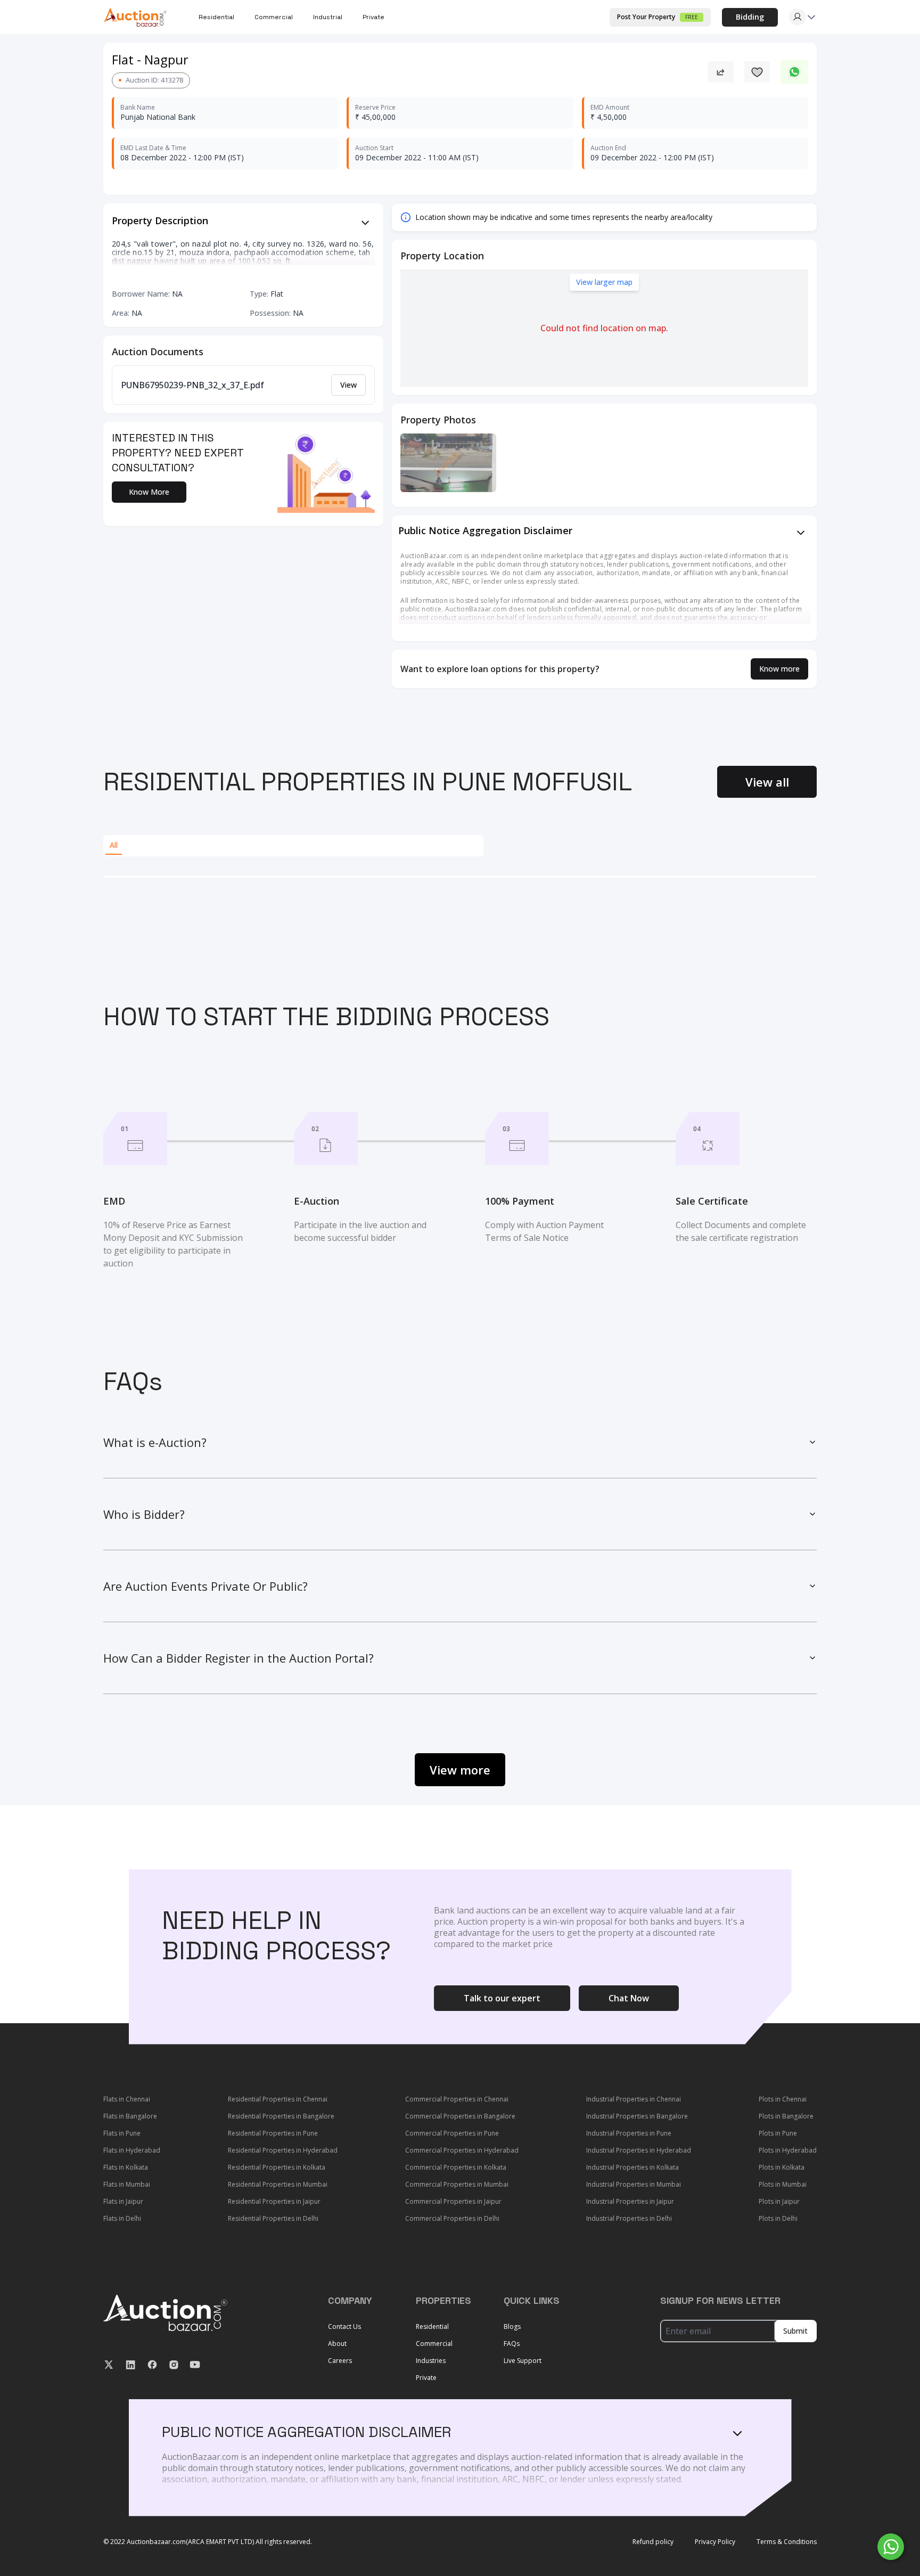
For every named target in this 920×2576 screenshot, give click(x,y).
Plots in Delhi (778, 2218)
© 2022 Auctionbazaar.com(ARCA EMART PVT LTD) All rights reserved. (208, 2542)
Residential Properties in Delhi (273, 2218)
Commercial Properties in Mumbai (457, 2184)
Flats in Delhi (122, 2218)
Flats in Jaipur (123, 2201)
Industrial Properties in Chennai (634, 2099)
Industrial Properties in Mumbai (634, 2184)
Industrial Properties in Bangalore (637, 2116)
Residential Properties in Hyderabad (283, 2150)
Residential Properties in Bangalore (281, 2116)
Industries (431, 2361)
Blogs (512, 2326)
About (337, 2344)
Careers (340, 2361)
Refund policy (653, 2542)
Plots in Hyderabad (788, 2150)
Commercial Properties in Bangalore (460, 2116)
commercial (274, 17)
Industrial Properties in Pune (629, 2133)
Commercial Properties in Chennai (457, 2099)
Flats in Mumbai (127, 2184)
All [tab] (114, 845)
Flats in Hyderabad (132, 2150)
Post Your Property (658, 17)
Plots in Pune (778, 2133)
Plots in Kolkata (782, 2167)
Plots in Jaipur (779, 2201)
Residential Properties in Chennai (278, 2099)
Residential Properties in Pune (273, 2133)
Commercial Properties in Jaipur (453, 2201)
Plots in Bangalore (786, 2116)
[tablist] (293, 846)
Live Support (523, 2361)
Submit (795, 2331)
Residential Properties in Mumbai (278, 2184)
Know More (149, 492)
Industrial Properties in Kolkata (632, 2167)
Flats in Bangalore (130, 2116)
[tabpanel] (460, 877)
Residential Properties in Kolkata (277, 2167)
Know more (779, 669)
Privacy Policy (715, 2542)
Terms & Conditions (787, 2542)
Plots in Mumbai (783, 2184)
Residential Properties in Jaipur (274, 2201)
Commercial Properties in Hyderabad (462, 2150)
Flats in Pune (122, 2133)
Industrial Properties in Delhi (629, 2218)
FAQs (512, 2344)
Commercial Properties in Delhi (452, 2218)
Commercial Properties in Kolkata (456, 2167)
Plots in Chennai (783, 2099)
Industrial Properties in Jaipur (630, 2201)
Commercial (434, 2344)
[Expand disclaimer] (365, 223)
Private (373, 17)
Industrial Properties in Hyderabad (639, 2150)
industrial (328, 17)
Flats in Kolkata (126, 2167)
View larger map (604, 282)
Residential (432, 2326)
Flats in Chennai (127, 2099)
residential (216, 17)
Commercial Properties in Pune (452, 2133)
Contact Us (344, 2326)
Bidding (750, 17)
